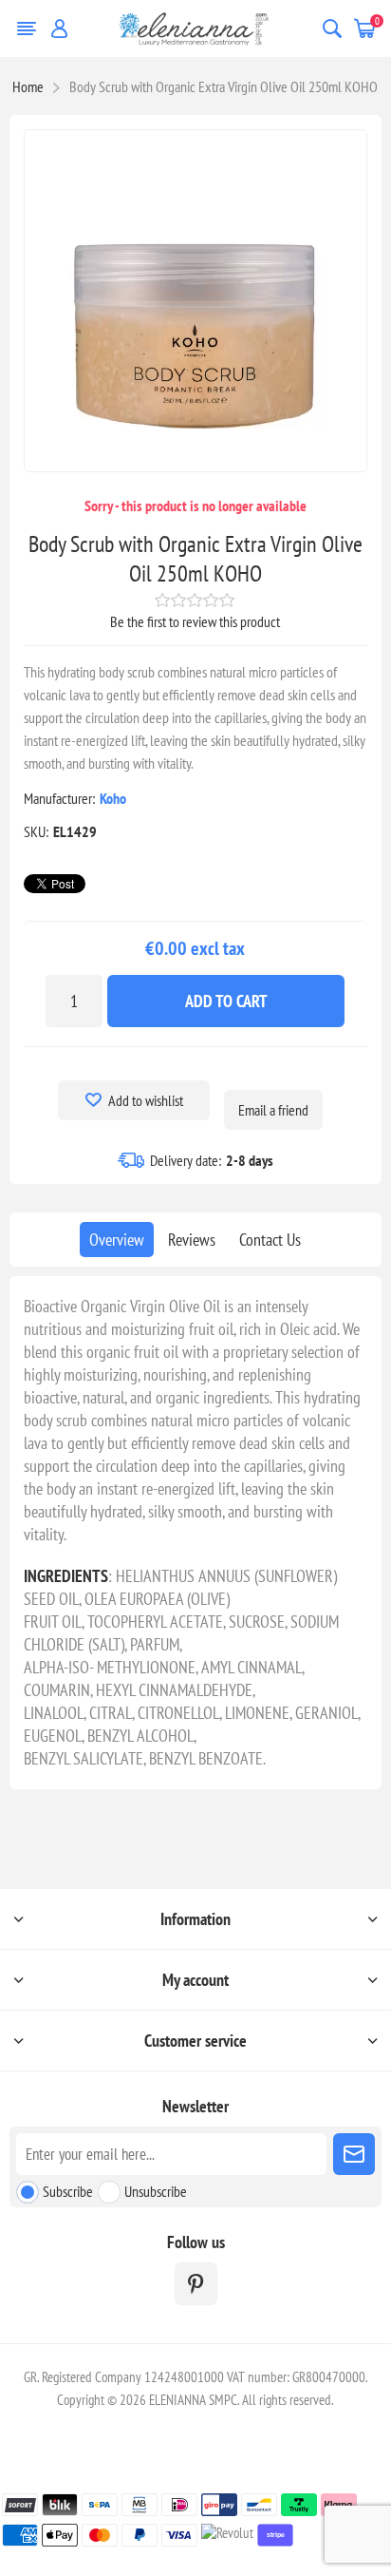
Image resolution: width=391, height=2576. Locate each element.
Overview (117, 1240)
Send (354, 2154)
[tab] (117, 1240)
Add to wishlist (146, 1100)
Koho (113, 798)
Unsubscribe (156, 2191)
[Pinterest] (196, 2284)
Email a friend (273, 1110)
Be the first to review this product (195, 621)
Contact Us (270, 1240)
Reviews (192, 1240)
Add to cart (226, 1001)
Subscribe (68, 2191)
